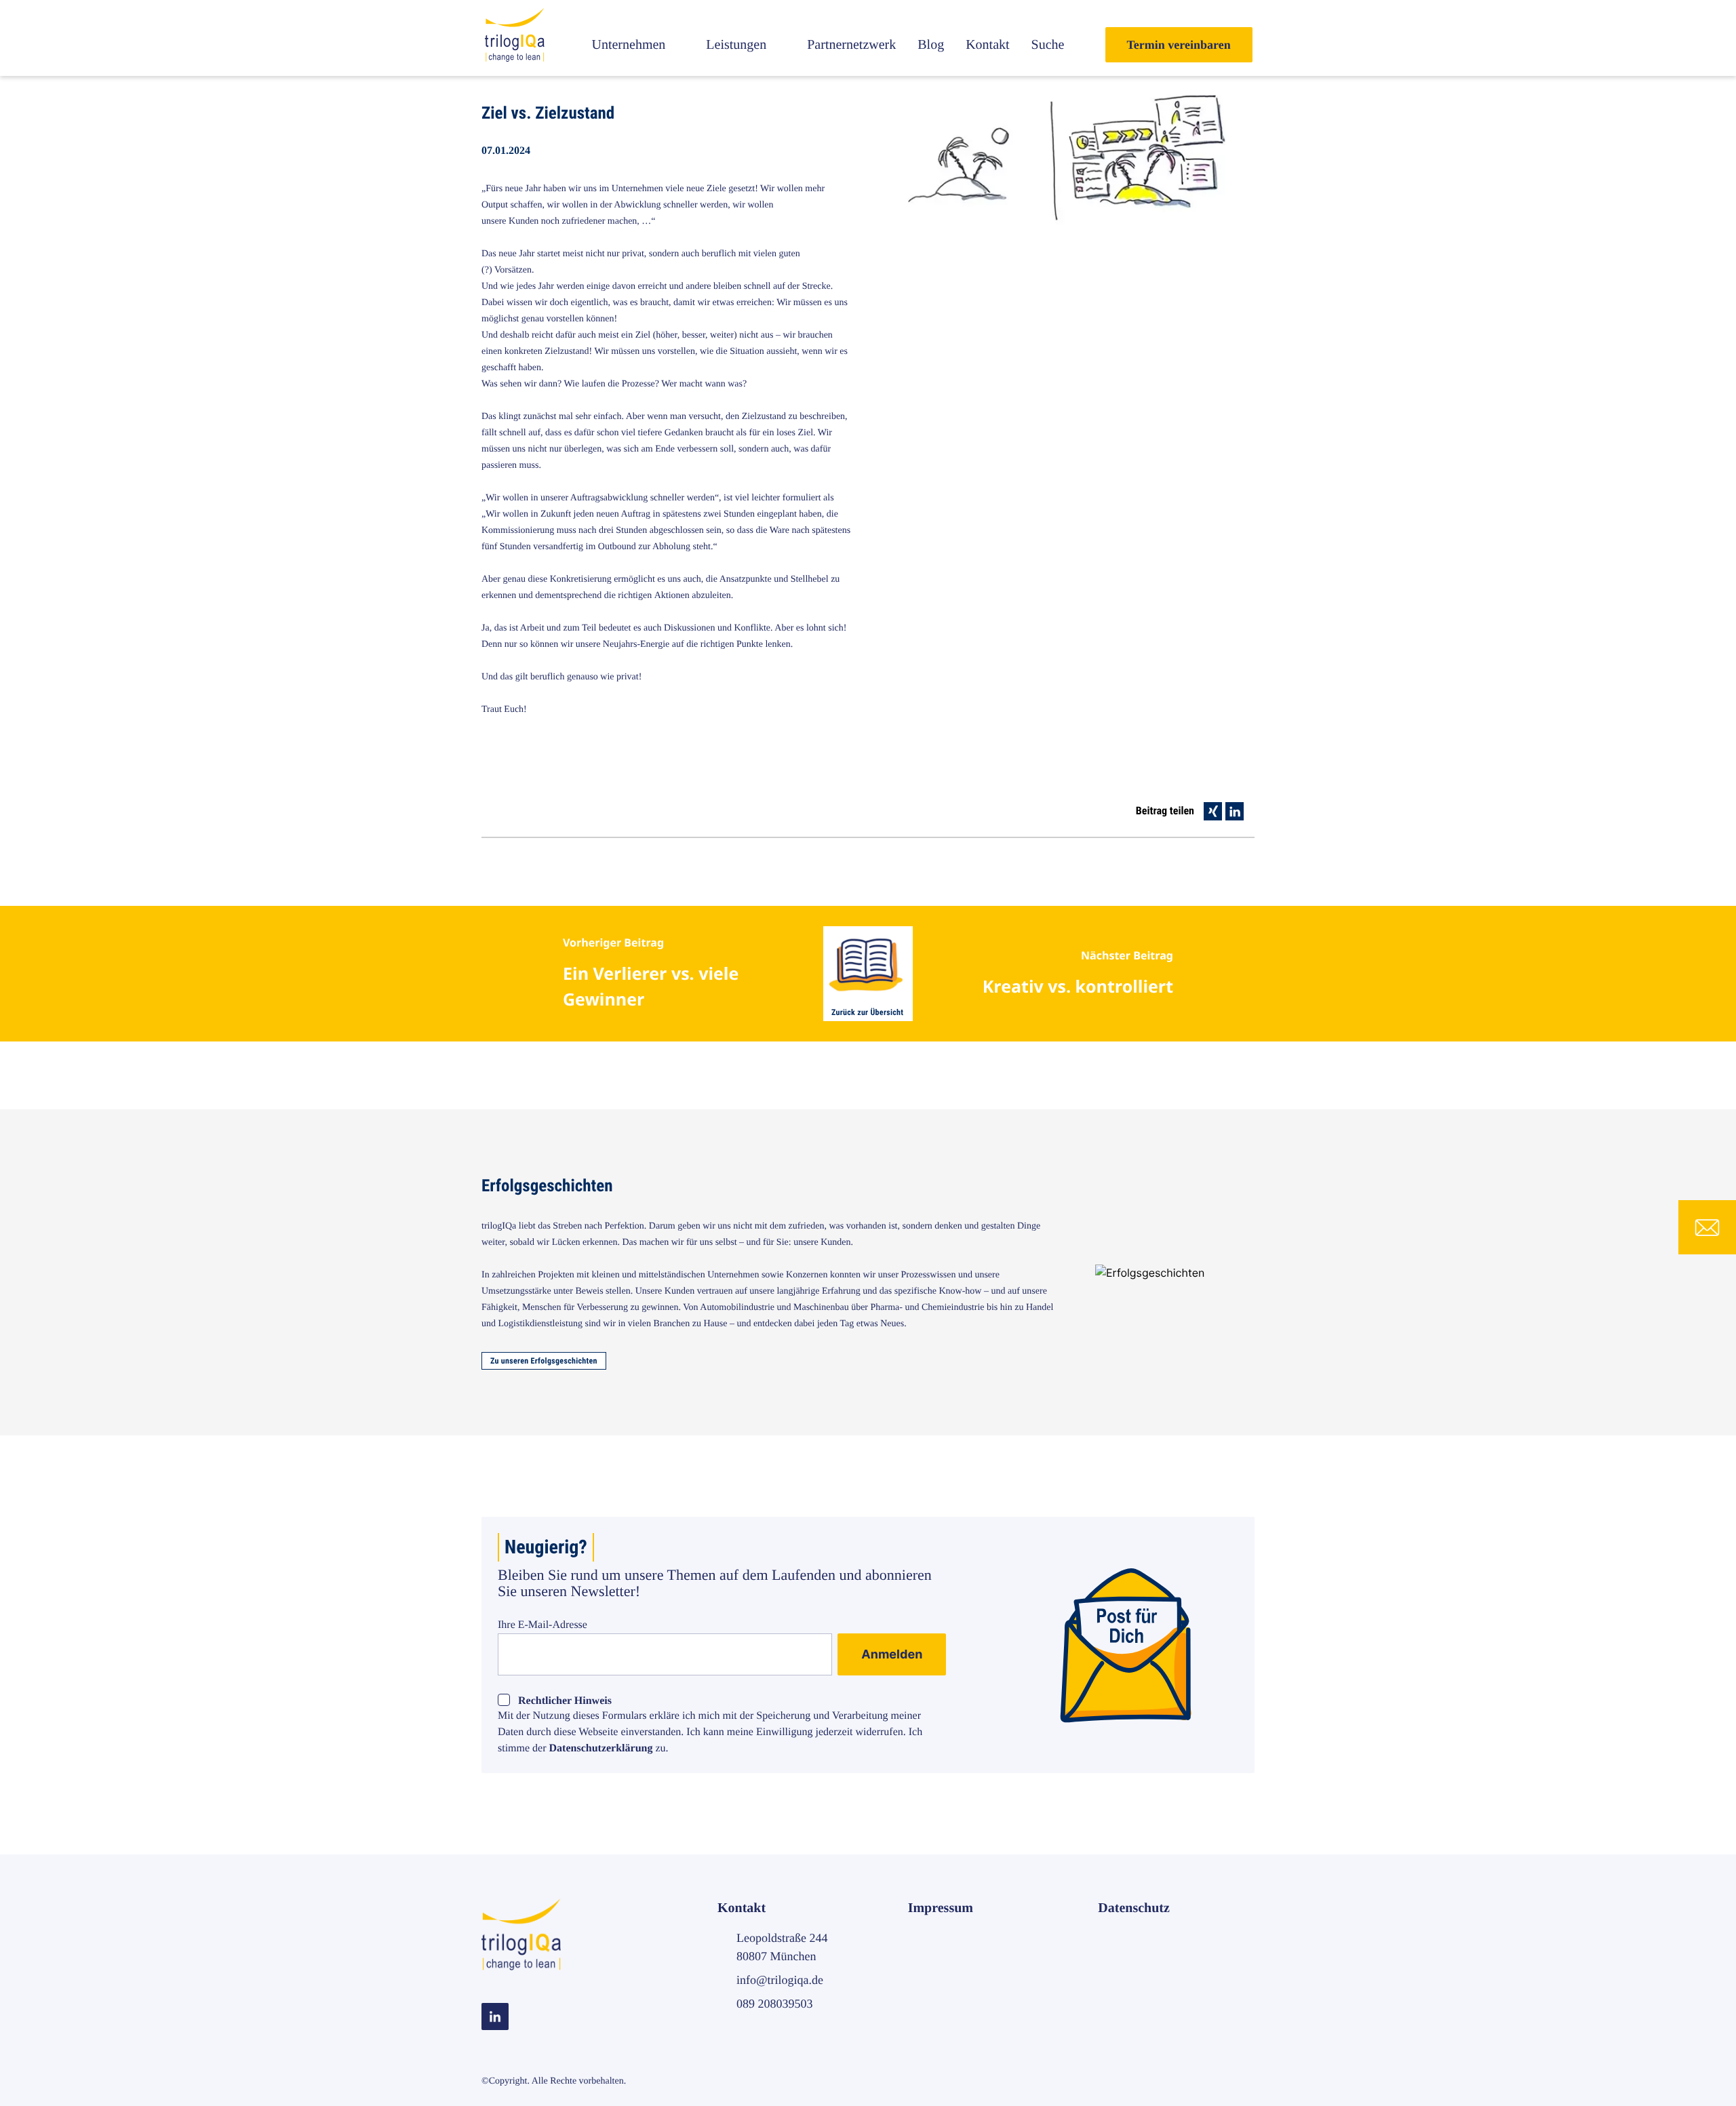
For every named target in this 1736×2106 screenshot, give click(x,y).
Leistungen (736, 45)
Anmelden (892, 1655)
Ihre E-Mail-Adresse (542, 1625)
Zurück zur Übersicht (867, 1012)
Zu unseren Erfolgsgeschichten (544, 1361)
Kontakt (987, 45)
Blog (931, 45)
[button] (1213, 811)
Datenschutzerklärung (601, 1748)
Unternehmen (628, 45)
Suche (1048, 45)
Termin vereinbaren (1179, 45)
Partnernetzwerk (851, 45)
